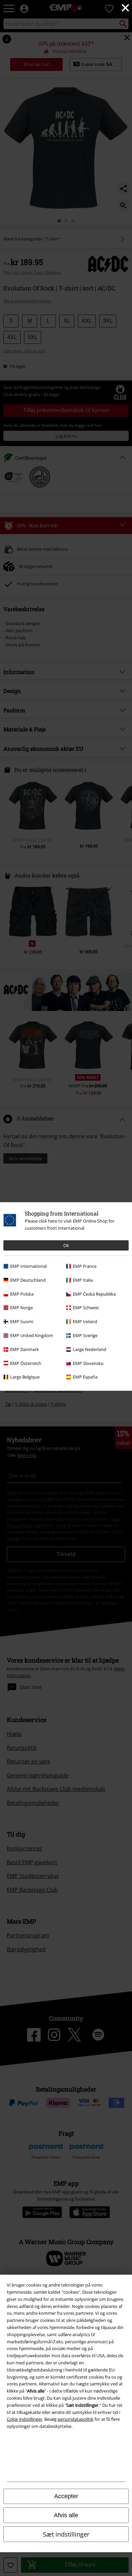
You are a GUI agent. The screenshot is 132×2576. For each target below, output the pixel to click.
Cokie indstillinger (25, 2419)
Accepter (66, 2496)
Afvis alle (66, 2515)
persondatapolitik (75, 2419)
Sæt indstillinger (66, 2534)
